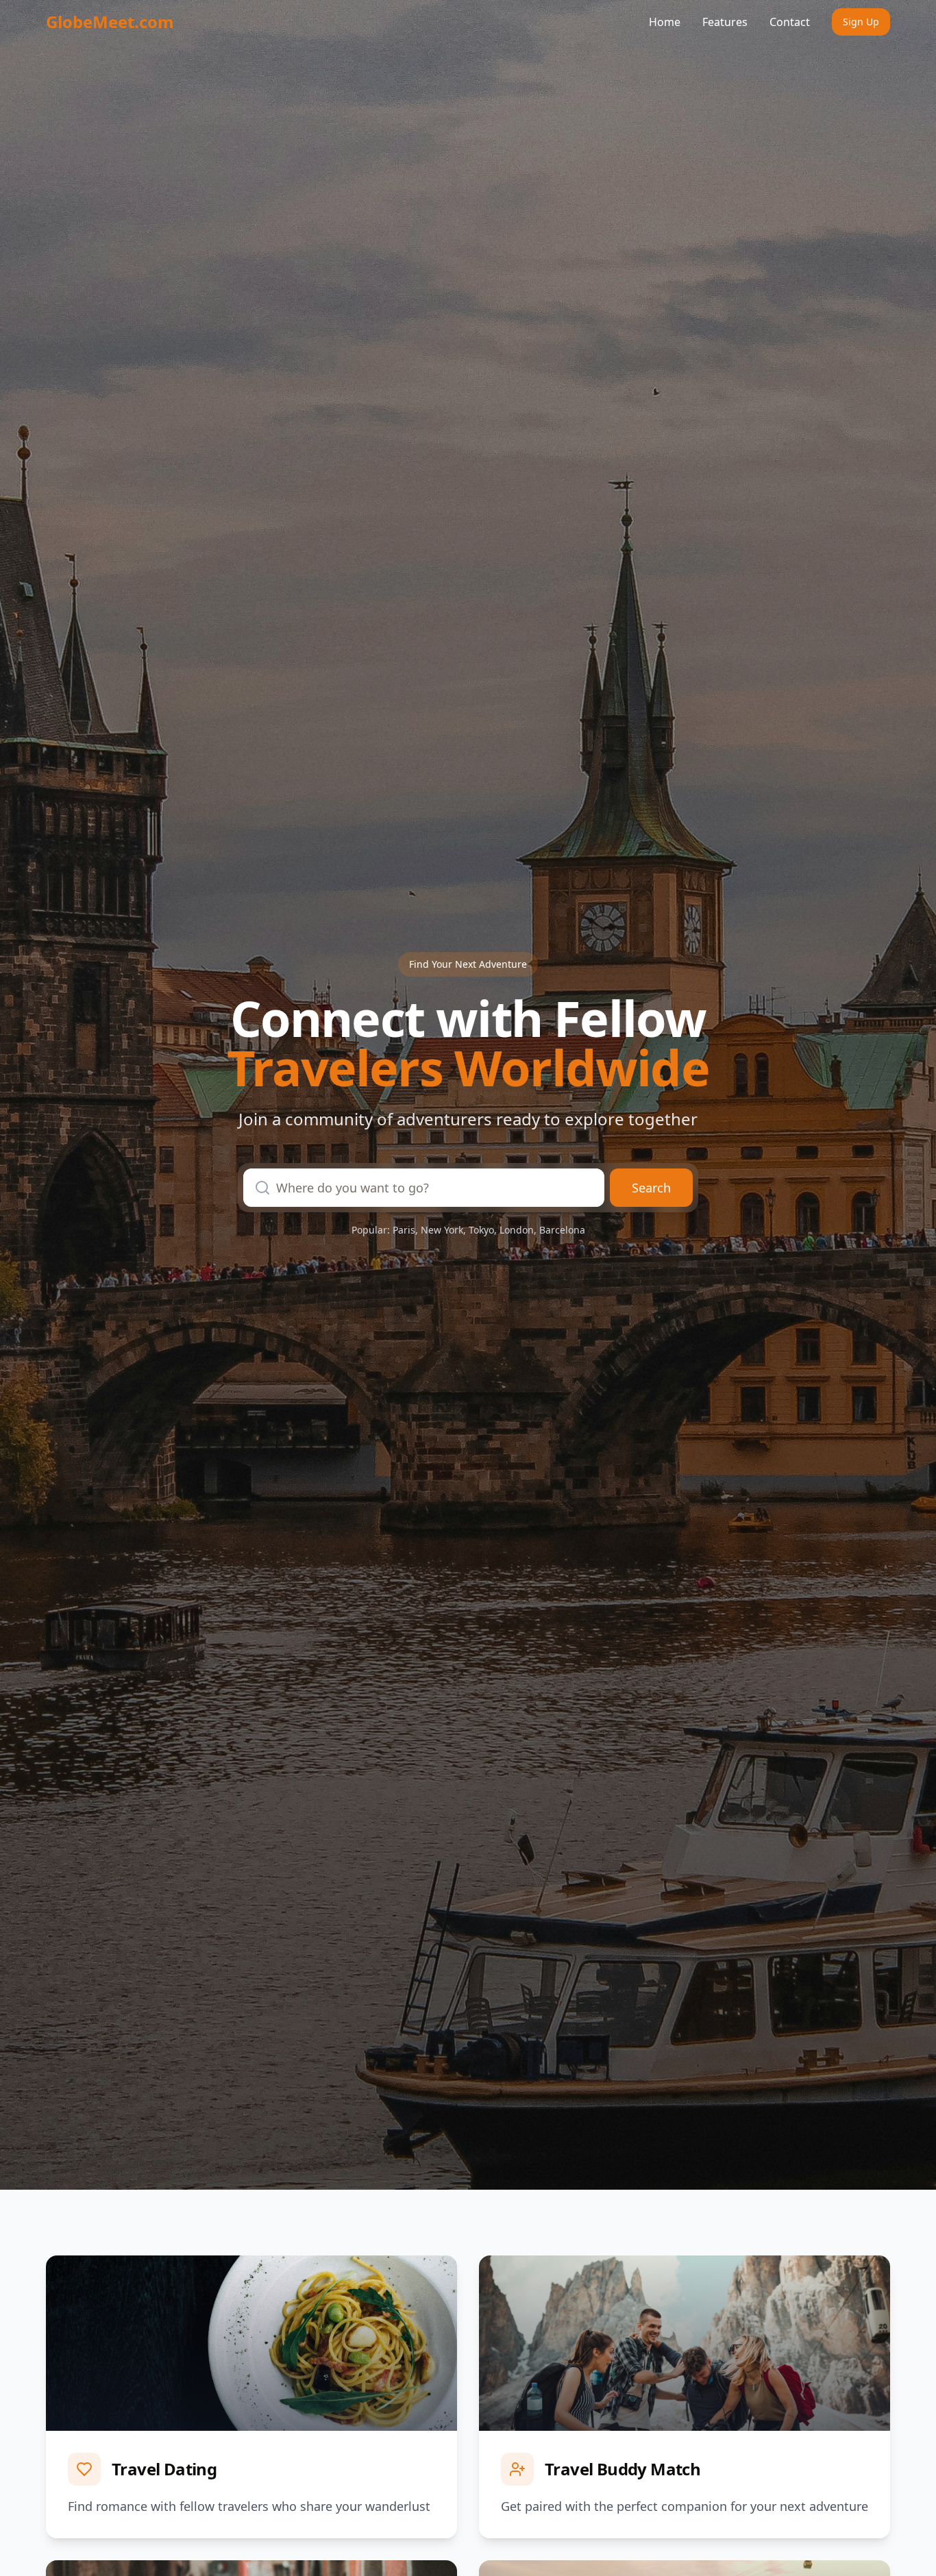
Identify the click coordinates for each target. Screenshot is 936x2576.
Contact (790, 22)
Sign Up (861, 22)
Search (651, 1188)
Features (725, 22)
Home (665, 22)
